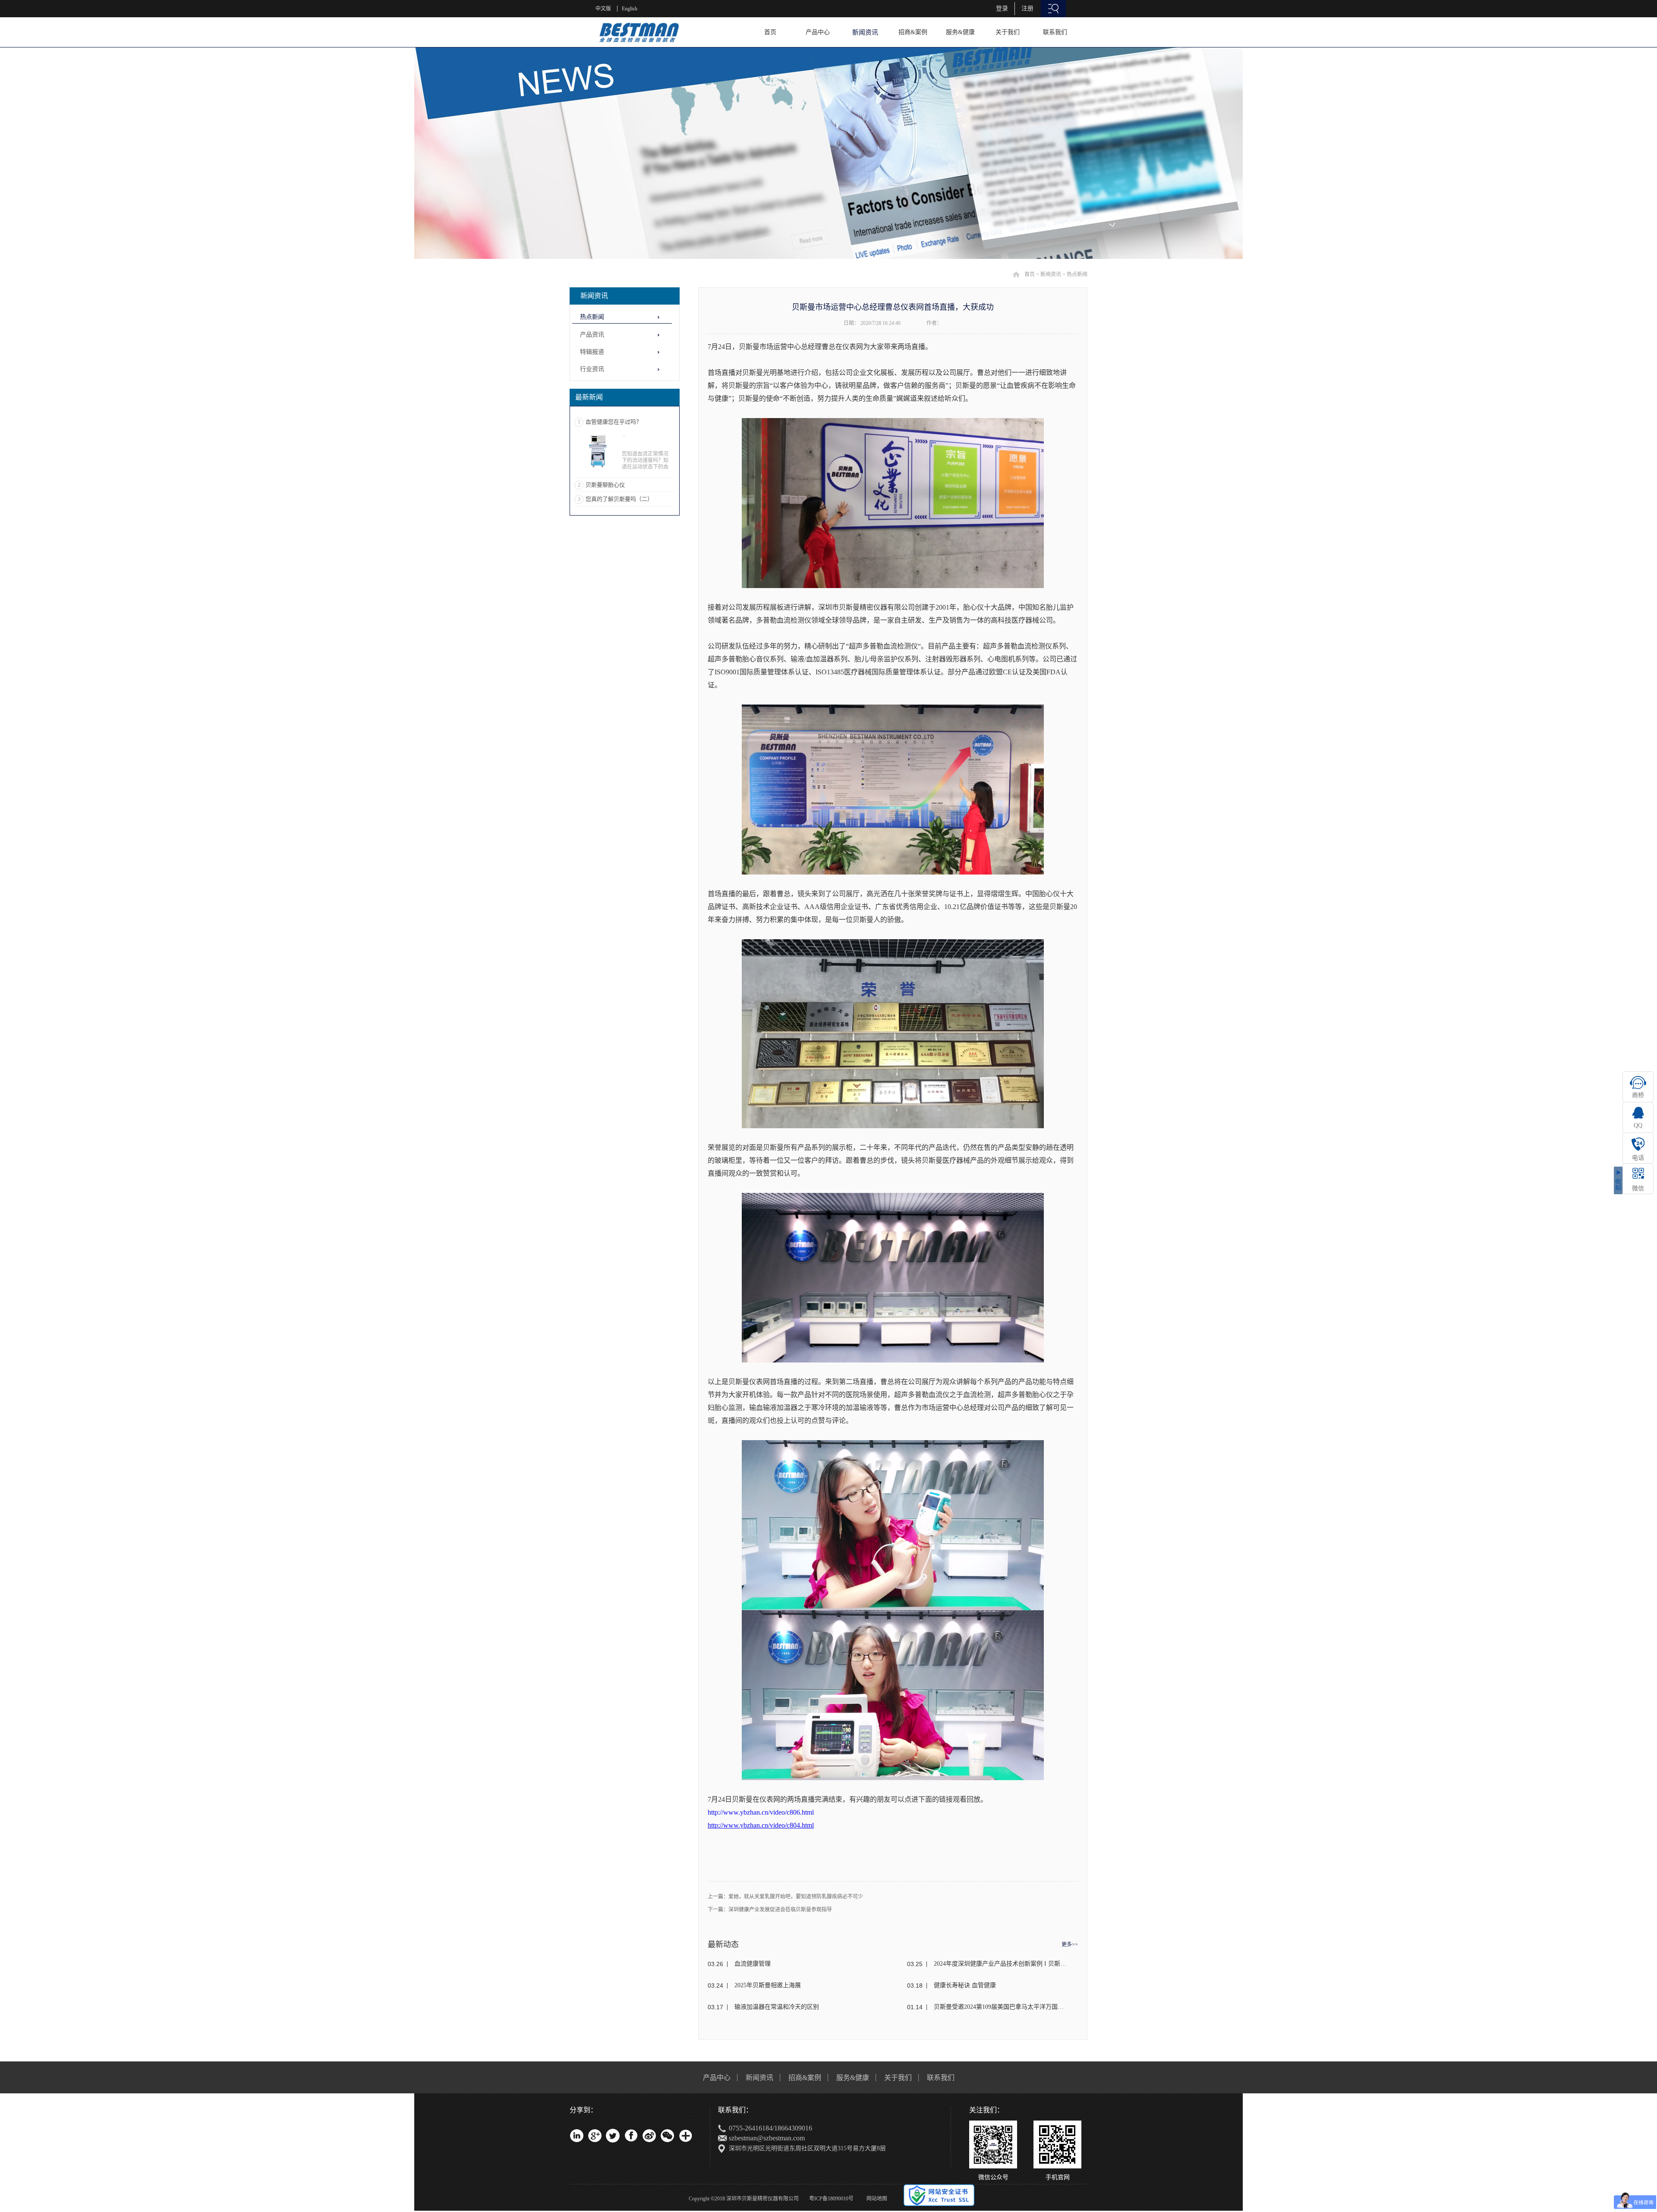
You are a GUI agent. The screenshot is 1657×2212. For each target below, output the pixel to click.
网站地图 (876, 2199)
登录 (1002, 8)
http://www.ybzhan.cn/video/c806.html (761, 1812)
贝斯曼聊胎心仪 (605, 485)
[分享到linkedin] (576, 2136)
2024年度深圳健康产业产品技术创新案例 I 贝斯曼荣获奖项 (1000, 1964)
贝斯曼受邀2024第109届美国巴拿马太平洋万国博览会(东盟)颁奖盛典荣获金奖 (1000, 2007)
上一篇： (785, 1897)
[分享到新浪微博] (649, 2136)
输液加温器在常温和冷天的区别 (777, 2007)
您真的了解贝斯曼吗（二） (619, 499)
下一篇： (770, 1910)
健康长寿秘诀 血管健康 (965, 1985)
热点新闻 (1077, 274)
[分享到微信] (667, 2136)
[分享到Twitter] (613, 2136)
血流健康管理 (753, 1964)
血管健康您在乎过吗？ (614, 422)
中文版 (603, 9)
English (630, 9)
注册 (1027, 8)
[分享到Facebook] (631, 2136)
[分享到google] (595, 2136)
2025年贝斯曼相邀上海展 (768, 1985)
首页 (770, 32)
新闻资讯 (1051, 274)
